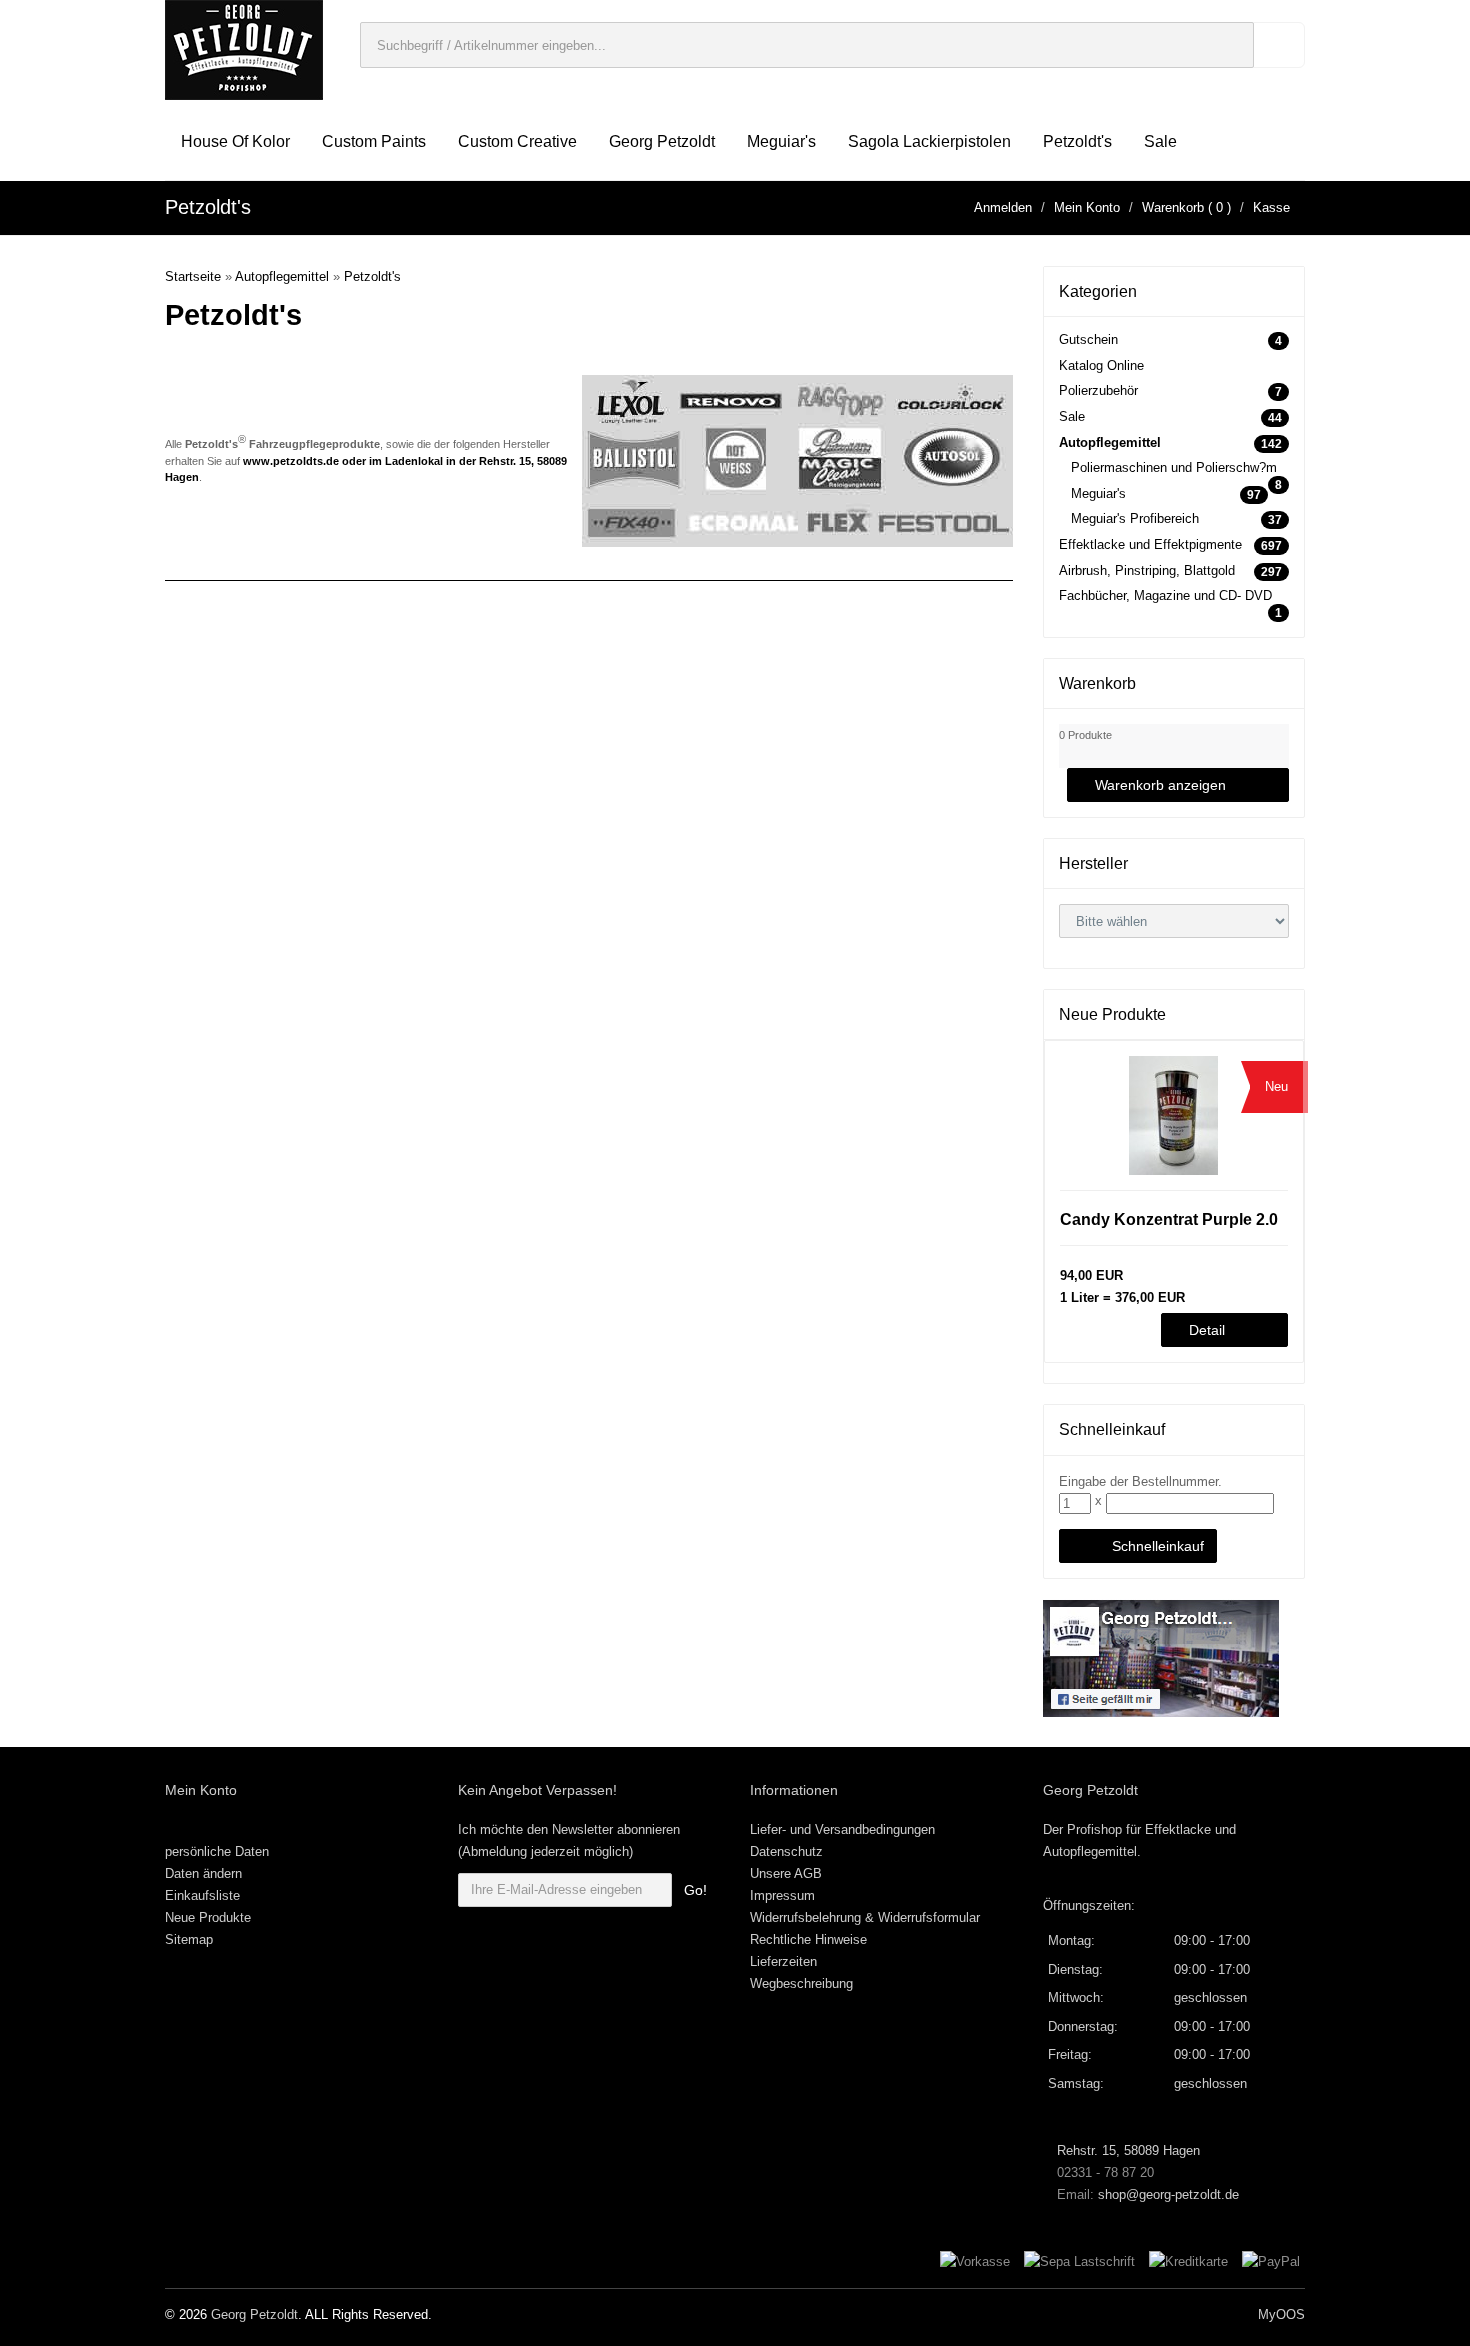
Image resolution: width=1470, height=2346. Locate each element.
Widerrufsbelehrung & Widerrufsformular (865, 1917)
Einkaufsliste (202, 1895)
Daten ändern (203, 1873)
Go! (695, 1890)
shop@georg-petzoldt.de (1168, 2194)
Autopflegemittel (282, 276)
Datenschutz (786, 1851)
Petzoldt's (1077, 141)
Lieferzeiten (783, 1961)
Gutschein (1088, 339)
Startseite (193, 276)
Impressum (782, 1895)
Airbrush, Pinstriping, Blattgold (1147, 570)
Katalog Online (1101, 365)
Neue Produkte (208, 1917)
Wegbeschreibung (801, 1983)
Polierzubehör (1098, 390)
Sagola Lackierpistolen (929, 141)
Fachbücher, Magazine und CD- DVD (1165, 595)
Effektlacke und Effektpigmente (1150, 544)
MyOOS (1281, 2314)
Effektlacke (1178, 1829)
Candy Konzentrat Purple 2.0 (1169, 1219)
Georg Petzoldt (662, 141)
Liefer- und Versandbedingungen (842, 1829)
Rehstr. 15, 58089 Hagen (1126, 2150)
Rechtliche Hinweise (808, 1939)
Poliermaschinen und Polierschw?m (1174, 467)
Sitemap (189, 1939)
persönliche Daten (217, 1851)
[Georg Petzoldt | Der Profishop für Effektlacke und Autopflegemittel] (244, 48)
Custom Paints (374, 141)
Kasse (1271, 207)
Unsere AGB (786, 1873)
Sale (1160, 141)
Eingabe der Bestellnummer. (1140, 1481)
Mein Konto (1087, 207)
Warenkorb (1173, 207)
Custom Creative (517, 141)
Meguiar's (781, 141)
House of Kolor (235, 141)
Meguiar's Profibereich (1135, 518)
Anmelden (1003, 207)
